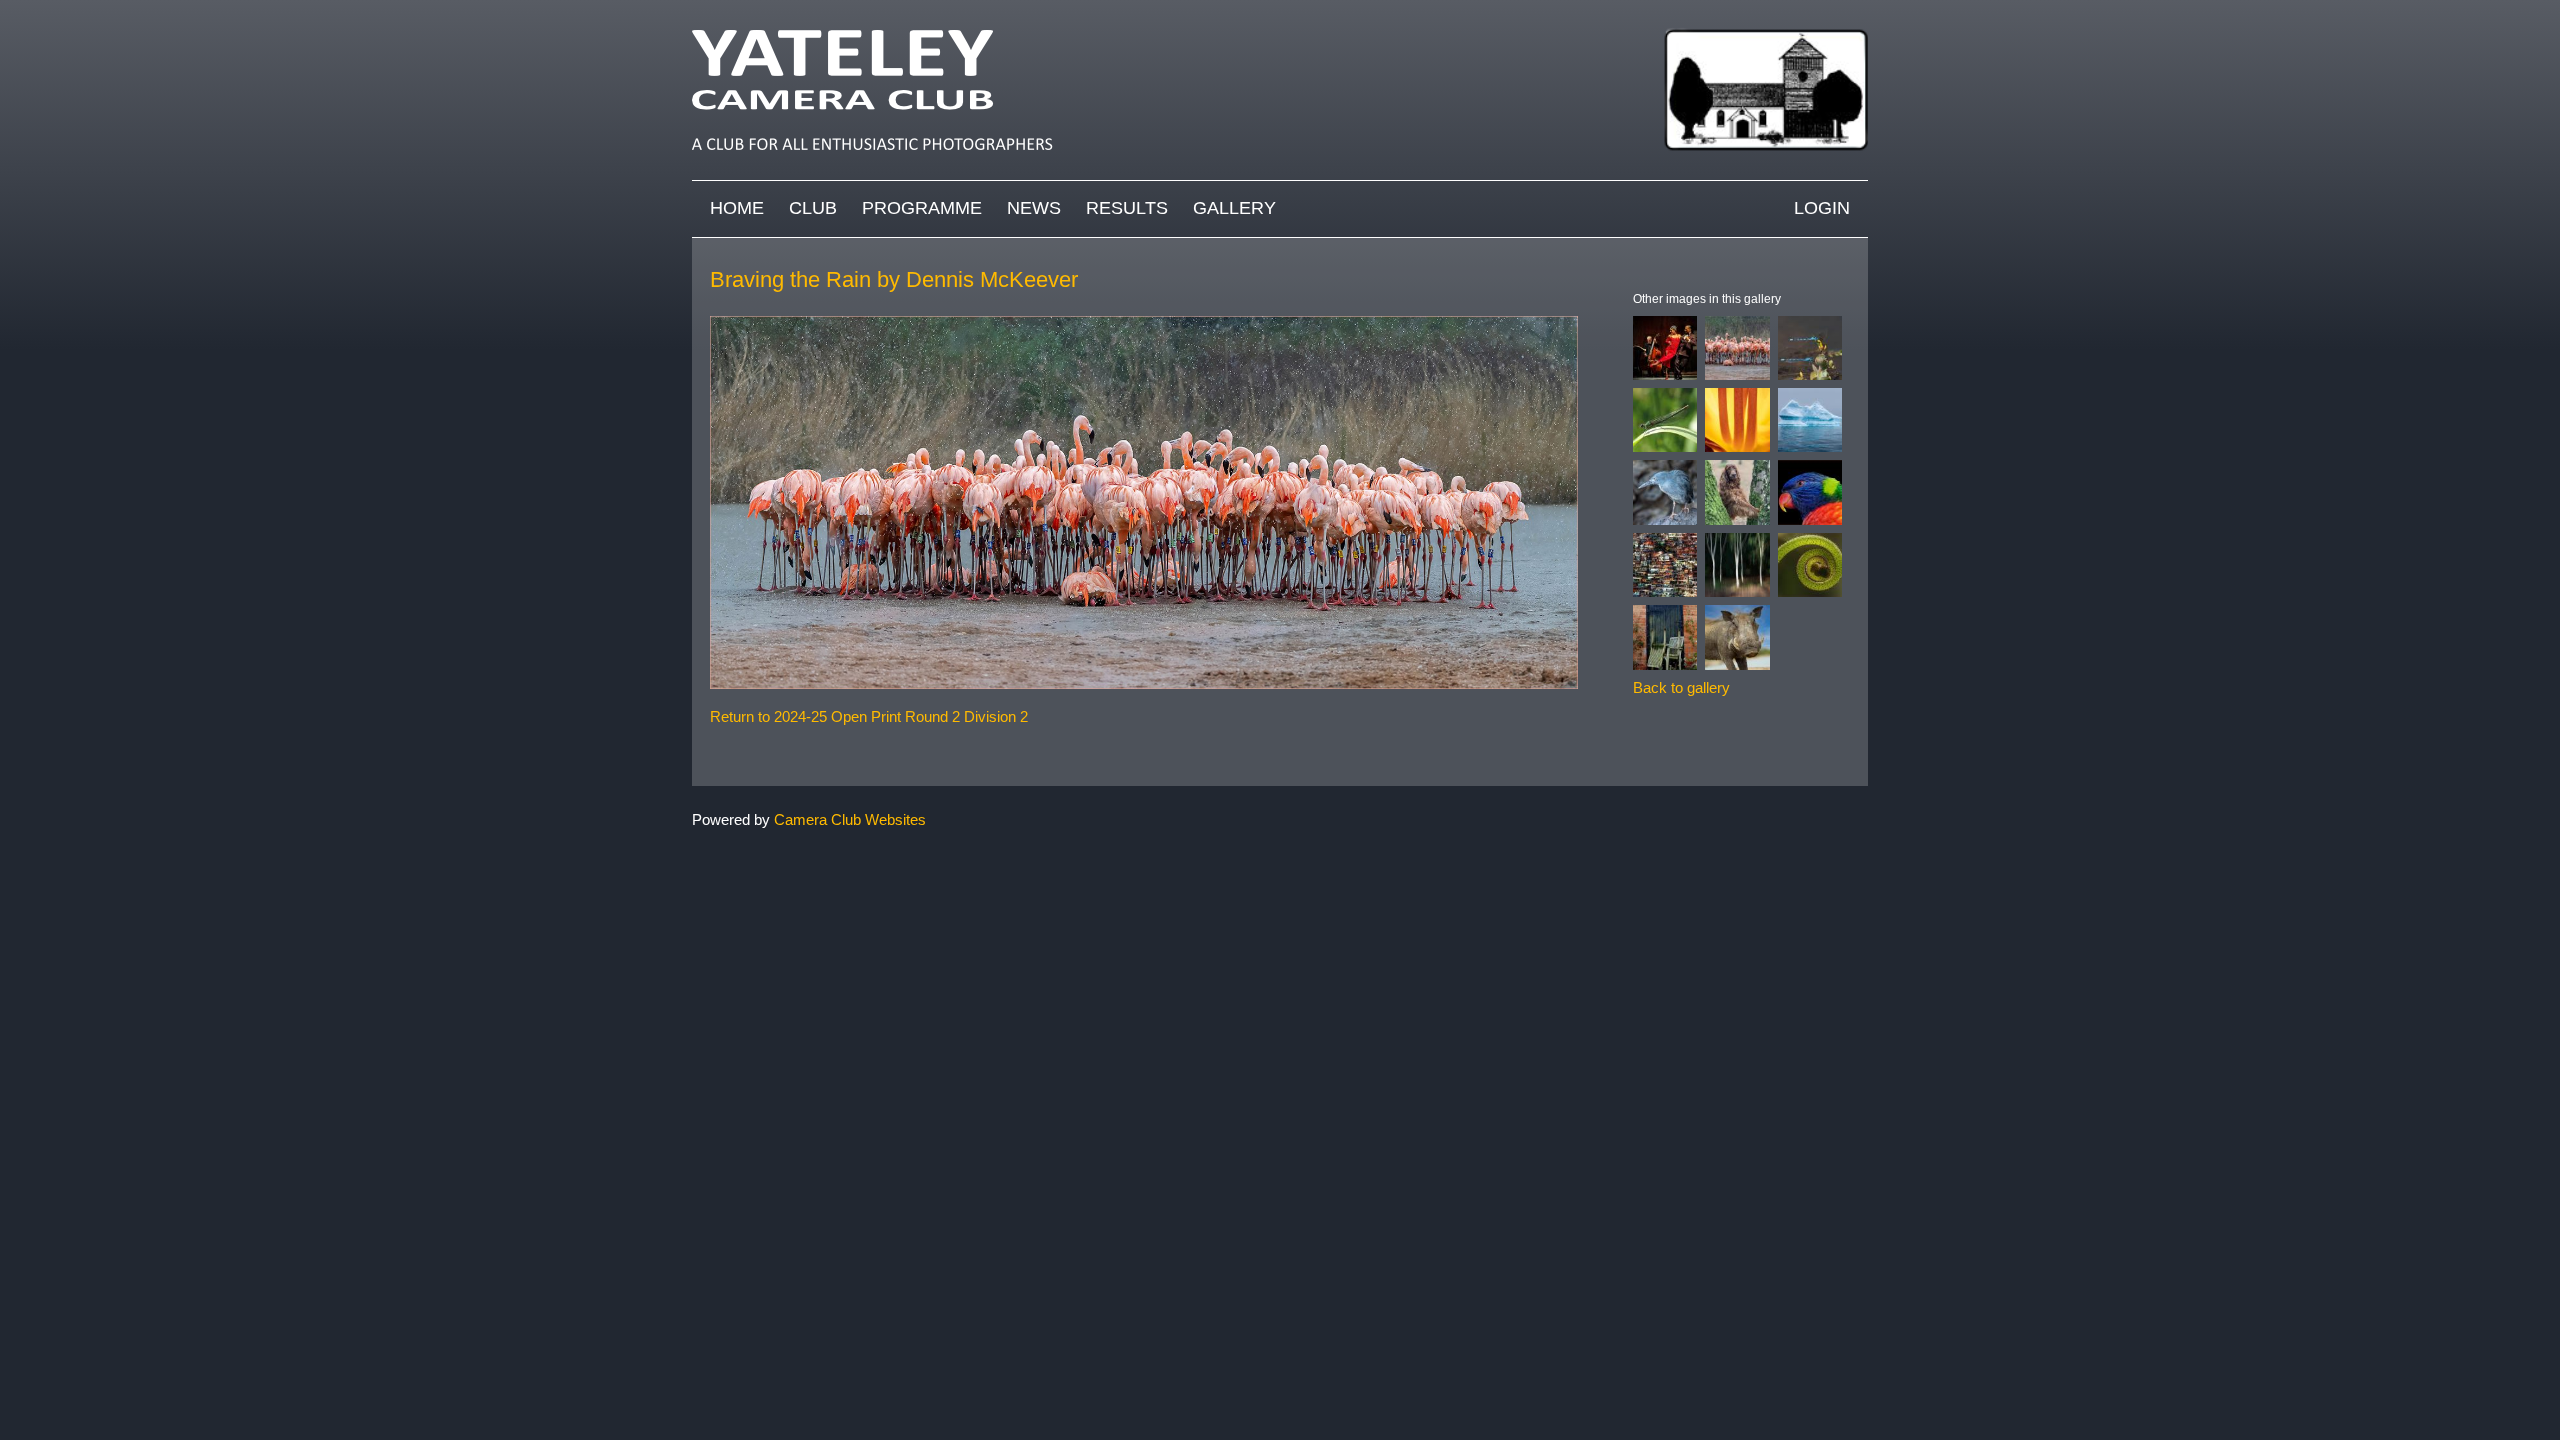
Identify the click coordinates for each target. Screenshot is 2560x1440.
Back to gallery (1681, 687)
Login (1822, 208)
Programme (922, 208)
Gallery (1234, 208)
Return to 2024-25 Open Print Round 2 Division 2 (869, 716)
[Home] (1280, 9)
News (1034, 208)
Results (1127, 208)
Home (737, 208)
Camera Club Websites (850, 819)
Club (813, 208)
